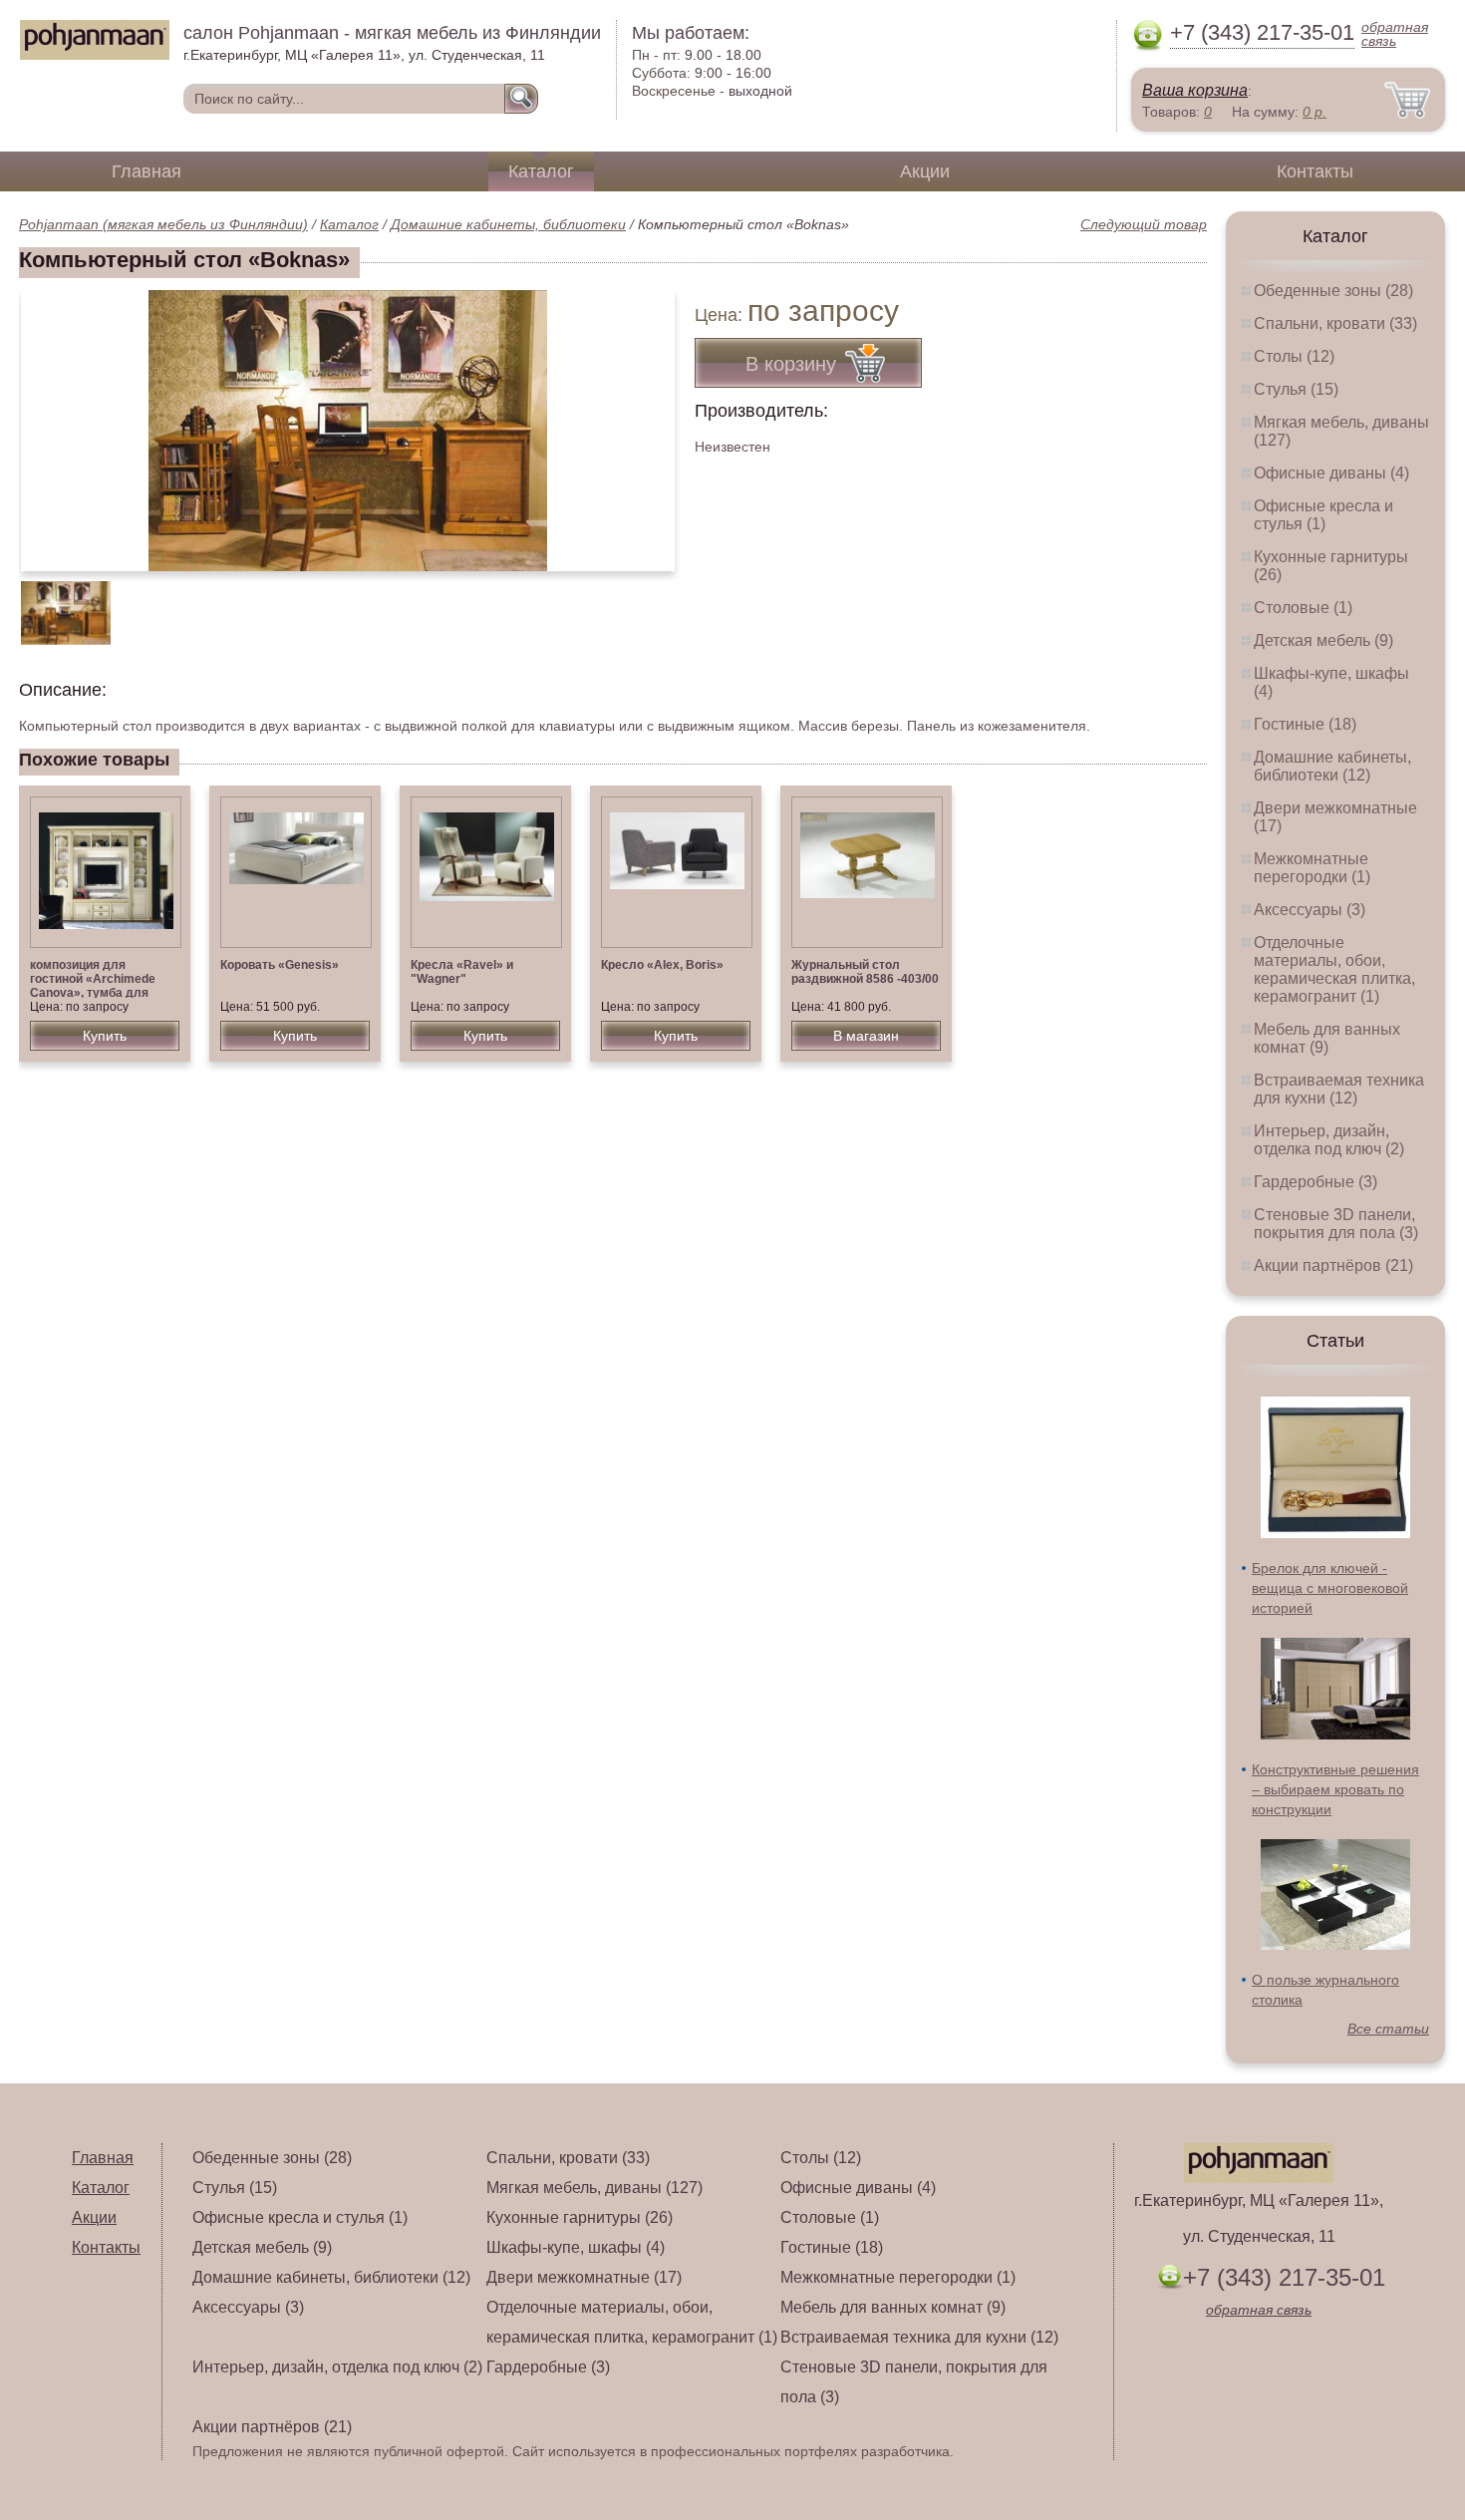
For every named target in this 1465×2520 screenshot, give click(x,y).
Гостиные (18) (1305, 724)
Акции (925, 171)
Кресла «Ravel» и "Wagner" (462, 972)
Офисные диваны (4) (1331, 473)
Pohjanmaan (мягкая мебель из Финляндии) (163, 224)
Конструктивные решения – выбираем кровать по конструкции (1335, 1789)
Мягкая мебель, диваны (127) (594, 2188)
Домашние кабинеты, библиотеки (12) (1332, 766)
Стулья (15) (1296, 389)
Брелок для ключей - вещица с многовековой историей (1330, 1588)
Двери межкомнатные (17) (584, 2277)
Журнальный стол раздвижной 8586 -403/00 (865, 972)
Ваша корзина (1195, 90)
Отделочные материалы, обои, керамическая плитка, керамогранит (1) (1334, 969)
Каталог (541, 171)
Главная (146, 171)
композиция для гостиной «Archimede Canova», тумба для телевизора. (93, 986)
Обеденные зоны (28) (1333, 291)
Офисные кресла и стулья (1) (1323, 515)
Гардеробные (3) (1316, 1182)
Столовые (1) (1303, 608)
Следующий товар (1144, 224)
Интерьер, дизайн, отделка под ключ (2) (1329, 1140)
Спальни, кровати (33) (1335, 323)
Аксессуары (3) (1310, 910)
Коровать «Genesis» (280, 965)
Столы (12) (1294, 356)
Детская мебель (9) (1323, 640)
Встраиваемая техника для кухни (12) (1339, 1089)
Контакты (1315, 171)
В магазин (866, 1036)
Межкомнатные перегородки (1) (1312, 868)
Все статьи (1388, 2029)
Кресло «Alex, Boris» (662, 965)
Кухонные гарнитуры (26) (580, 2217)
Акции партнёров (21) (1333, 1265)
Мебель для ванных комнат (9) (1327, 1038)
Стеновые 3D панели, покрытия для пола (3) (1336, 1224)
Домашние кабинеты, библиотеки (508, 224)
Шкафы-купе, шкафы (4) (576, 2247)
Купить (105, 1036)
